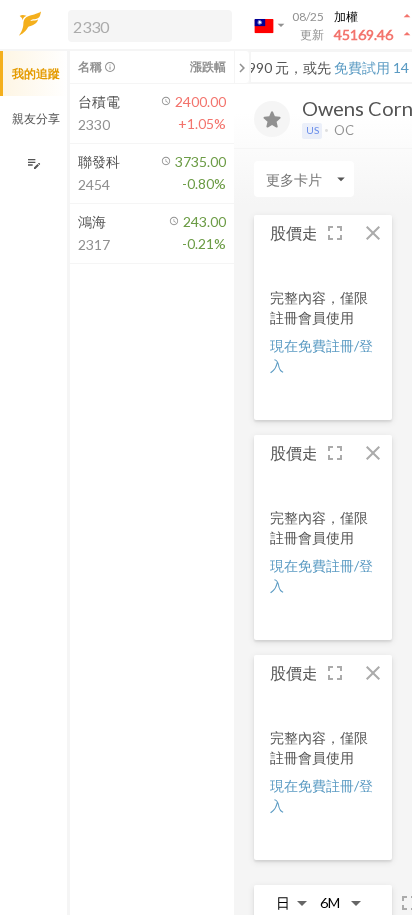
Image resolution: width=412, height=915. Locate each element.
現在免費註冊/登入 (321, 355)
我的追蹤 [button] (36, 73)
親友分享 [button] (36, 118)
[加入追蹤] (272, 119)
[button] (146, 25)
